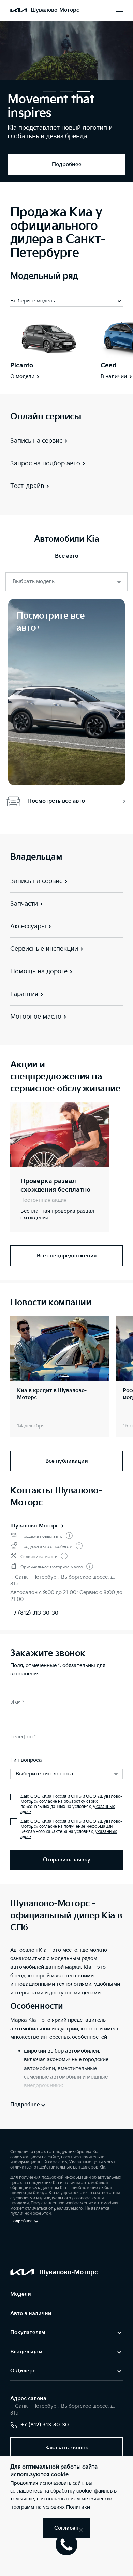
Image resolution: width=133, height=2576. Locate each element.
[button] (49, 92)
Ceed (109, 366)
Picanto (22, 366)
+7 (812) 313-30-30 (34, 1613)
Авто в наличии (31, 2313)
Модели (21, 2294)
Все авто (67, 556)
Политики (78, 2507)
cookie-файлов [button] (94, 2491)
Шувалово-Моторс (34, 1526)
